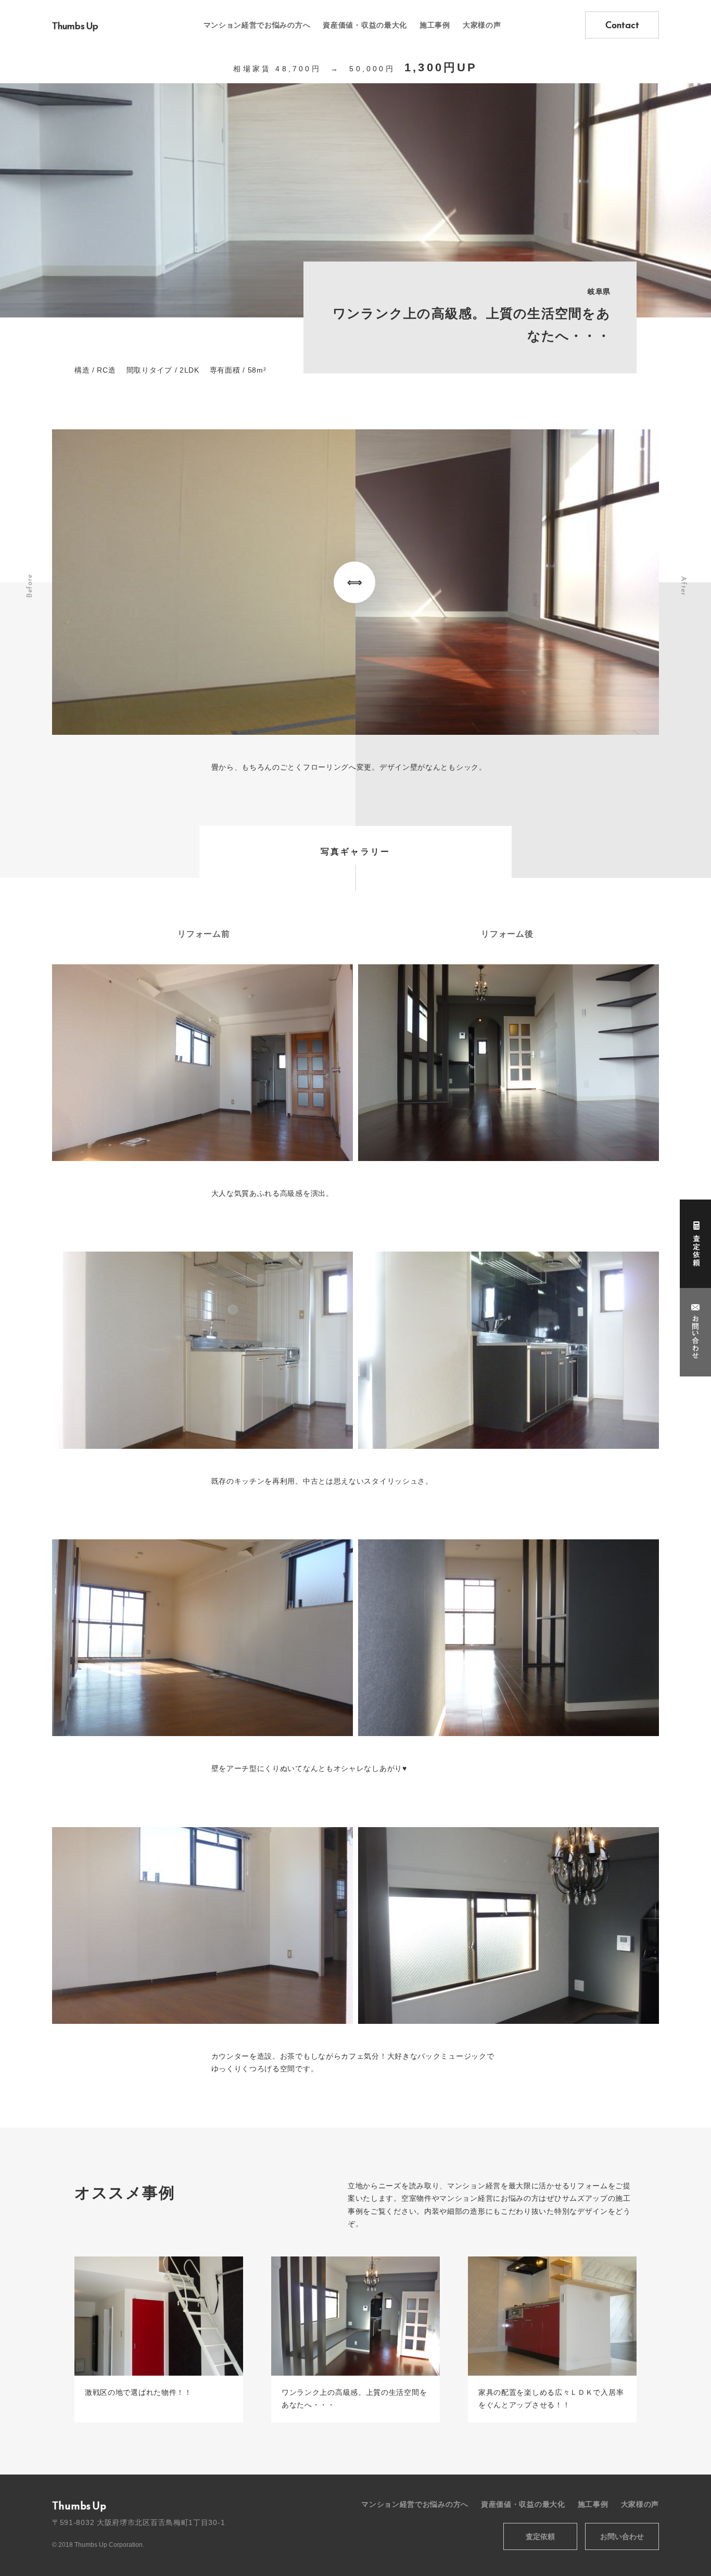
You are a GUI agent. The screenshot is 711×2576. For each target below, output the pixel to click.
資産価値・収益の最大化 (365, 25)
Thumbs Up (75, 26)
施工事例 (435, 25)
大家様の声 (482, 25)
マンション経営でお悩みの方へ (257, 25)
